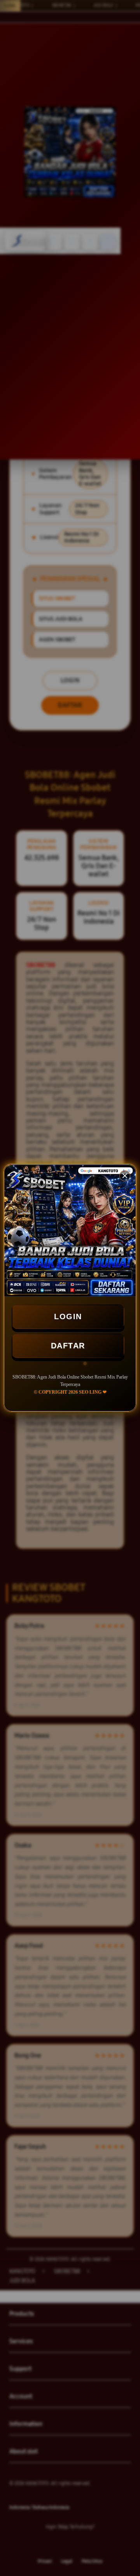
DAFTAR (68, 1346)
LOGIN (68, 1317)
